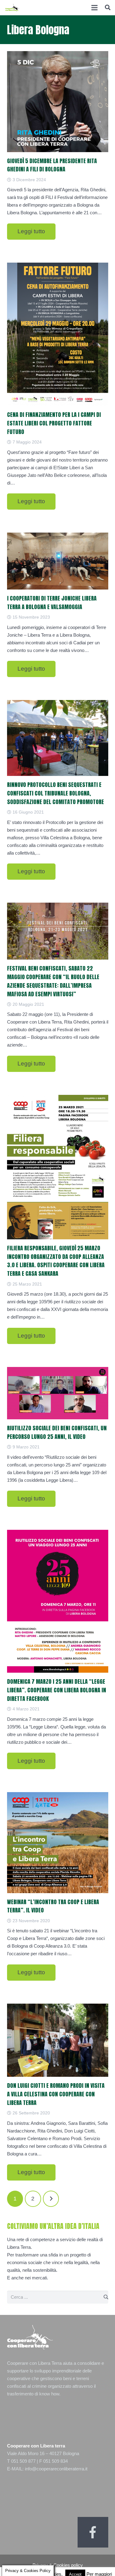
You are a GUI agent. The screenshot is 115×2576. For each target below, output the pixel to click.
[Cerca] (108, 8)
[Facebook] (93, 2532)
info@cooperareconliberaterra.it (56, 2469)
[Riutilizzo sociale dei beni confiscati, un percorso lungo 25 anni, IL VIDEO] (58, 1393)
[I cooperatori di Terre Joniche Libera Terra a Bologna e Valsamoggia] (58, 561)
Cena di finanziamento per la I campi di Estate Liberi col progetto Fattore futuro (54, 423)
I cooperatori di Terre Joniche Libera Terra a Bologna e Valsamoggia (52, 603)
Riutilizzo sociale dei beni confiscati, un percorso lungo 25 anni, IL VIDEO (57, 1432)
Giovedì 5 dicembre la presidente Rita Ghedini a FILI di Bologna (52, 165)
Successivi (51, 2199)
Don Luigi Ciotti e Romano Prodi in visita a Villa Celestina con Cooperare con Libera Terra (56, 2094)
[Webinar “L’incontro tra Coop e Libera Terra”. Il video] (58, 1843)
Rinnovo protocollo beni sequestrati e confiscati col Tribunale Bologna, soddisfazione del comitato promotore (56, 793)
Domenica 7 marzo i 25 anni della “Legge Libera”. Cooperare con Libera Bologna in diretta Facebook (57, 1690)
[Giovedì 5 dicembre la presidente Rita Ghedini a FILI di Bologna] (58, 102)
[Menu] (94, 8)
